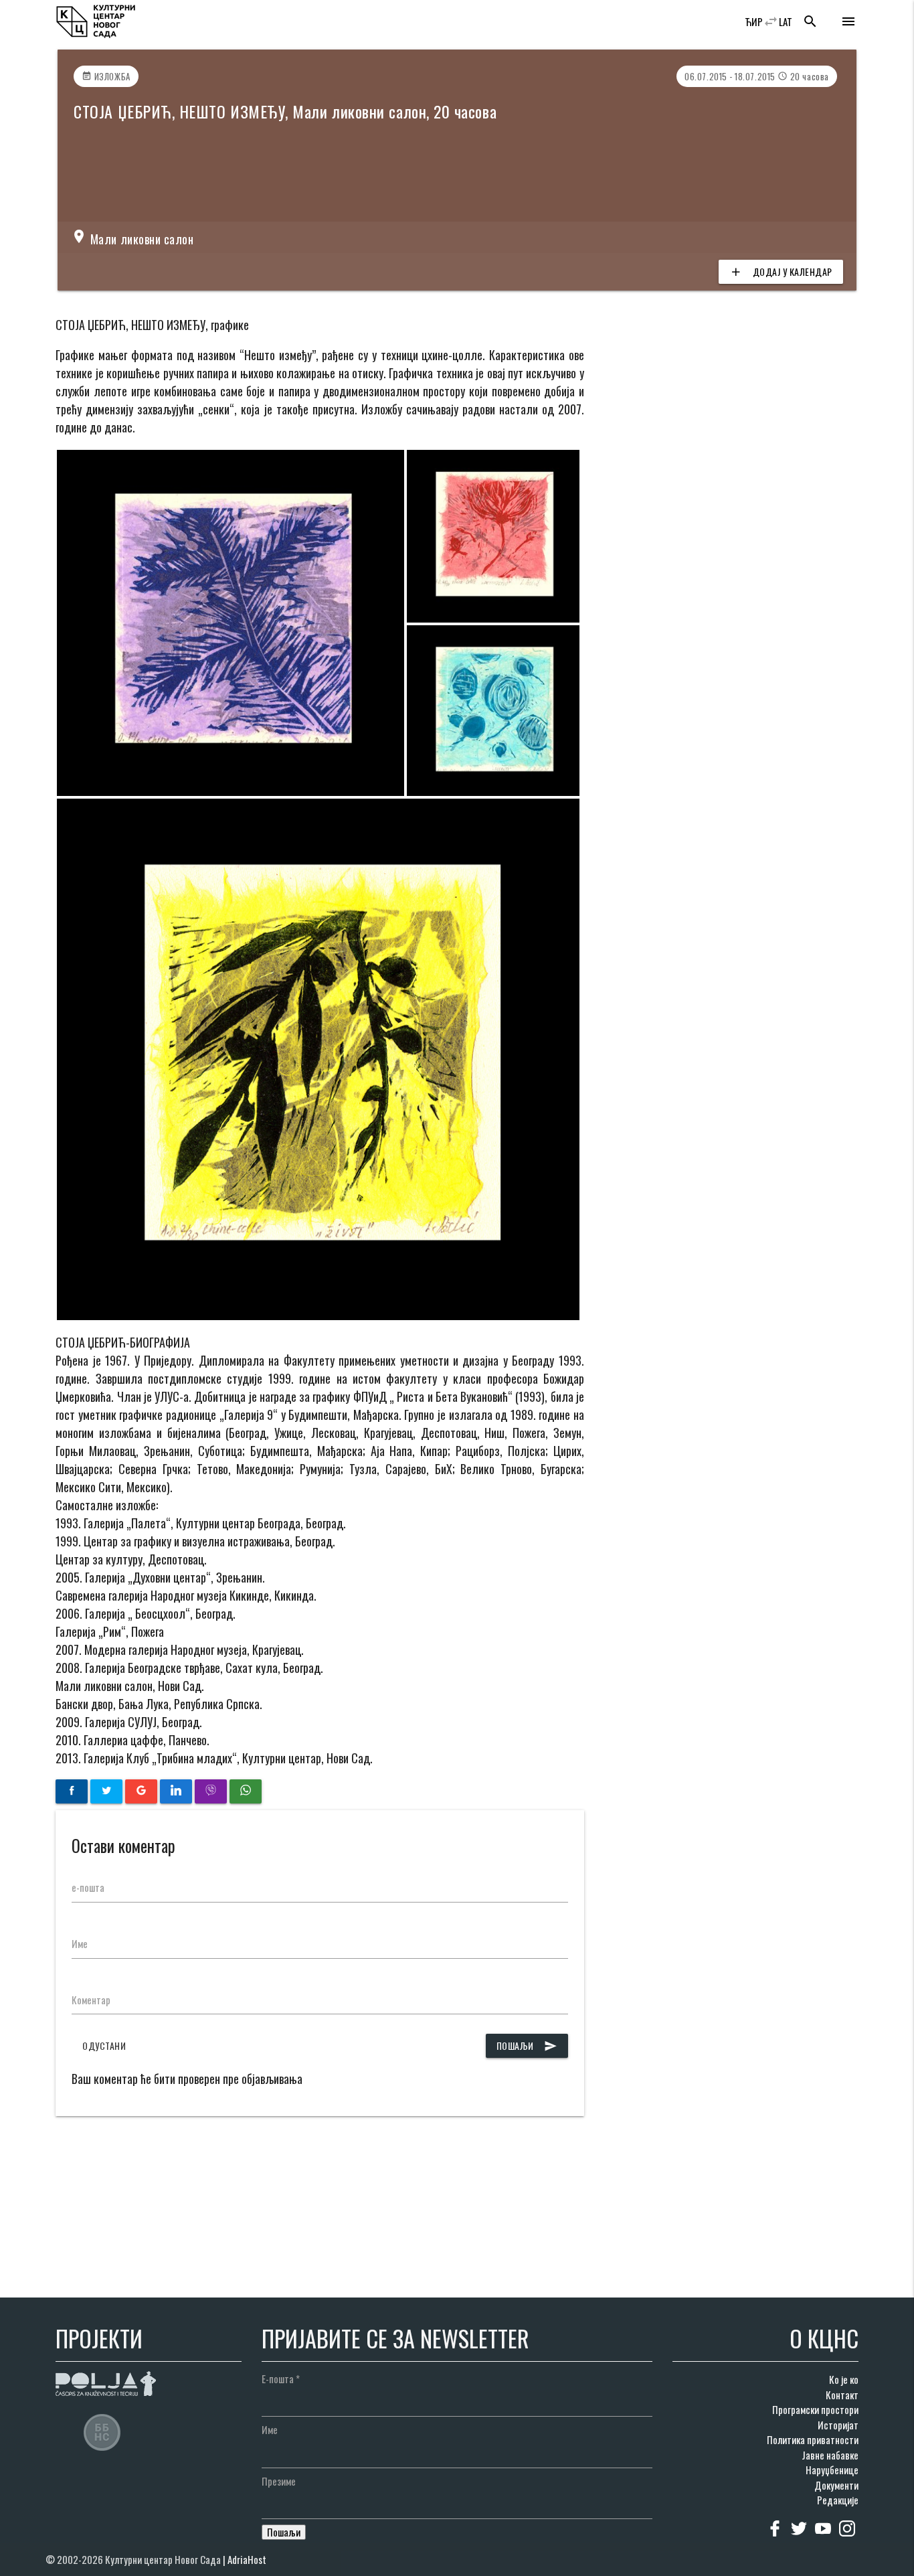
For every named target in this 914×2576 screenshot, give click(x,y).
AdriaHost (247, 2559)
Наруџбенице (832, 2470)
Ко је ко (844, 2379)
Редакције (838, 2500)
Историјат (838, 2425)
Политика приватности (813, 2439)
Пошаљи (527, 2045)
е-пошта (88, 1887)
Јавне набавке (830, 2455)
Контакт (842, 2395)
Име (80, 1943)
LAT (786, 21)
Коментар (91, 2000)
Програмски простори (815, 2409)
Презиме (279, 2481)
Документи (836, 2485)
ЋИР (754, 21)
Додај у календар (781, 271)
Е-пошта (281, 2379)
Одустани (104, 2045)
